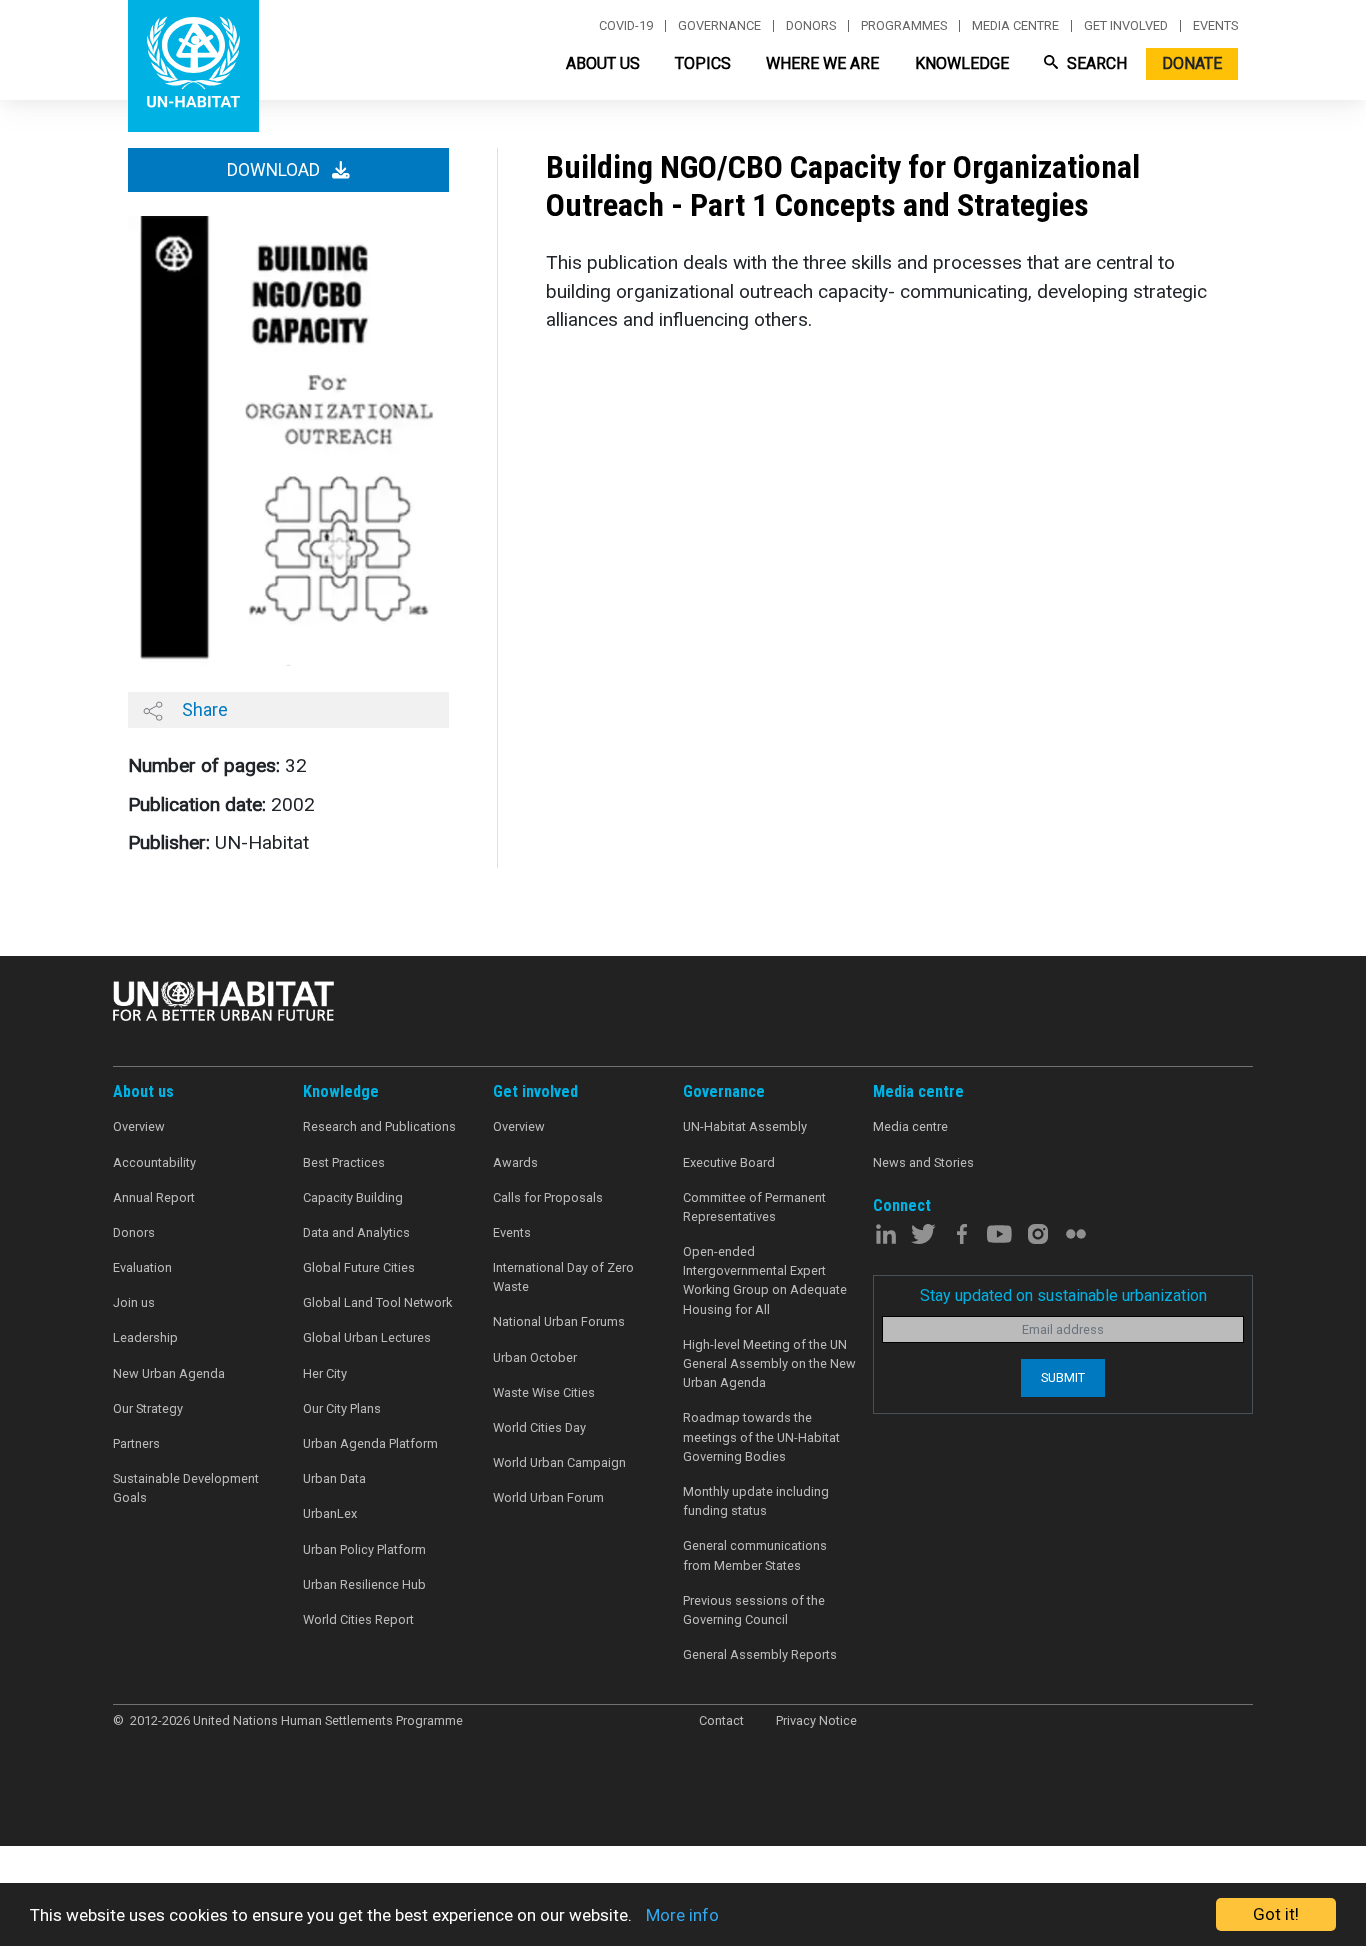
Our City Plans (342, 1408)
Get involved (1126, 26)
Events (1215, 26)
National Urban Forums (559, 1321)
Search (1095, 63)
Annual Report (154, 1197)
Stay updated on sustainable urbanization (1063, 1295)
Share (203, 709)
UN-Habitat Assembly (745, 1126)
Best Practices (344, 1162)
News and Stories (923, 1162)
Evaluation (142, 1267)
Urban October (535, 1357)
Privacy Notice (816, 1720)
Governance (719, 26)
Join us (134, 1302)
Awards (515, 1162)
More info (682, 1915)
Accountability (154, 1162)
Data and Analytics (356, 1232)
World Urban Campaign (559, 1462)
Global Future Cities (359, 1267)
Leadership (145, 1337)
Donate (1192, 63)
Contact (721, 1720)
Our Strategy (148, 1408)
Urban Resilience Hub (364, 1584)
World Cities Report (358, 1619)
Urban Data (334, 1478)
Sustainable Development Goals (186, 1488)
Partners (136, 1443)
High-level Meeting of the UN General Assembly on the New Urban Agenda (769, 1363)
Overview (139, 1126)
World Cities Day (539, 1427)
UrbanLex (330, 1513)
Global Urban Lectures (367, 1337)
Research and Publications (379, 1126)
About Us (603, 63)
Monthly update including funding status (756, 1501)
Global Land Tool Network (377, 1302)
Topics (703, 63)
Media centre (1015, 26)
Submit (1063, 1377)
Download (275, 170)
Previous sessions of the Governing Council (754, 1610)
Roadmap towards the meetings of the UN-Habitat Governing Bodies (761, 1436)
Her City (325, 1373)
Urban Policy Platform (364, 1549)
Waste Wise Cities (544, 1392)
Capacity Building (353, 1197)
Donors (811, 26)
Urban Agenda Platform (370, 1443)
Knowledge (962, 63)
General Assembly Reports (760, 1654)
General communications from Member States (755, 1555)
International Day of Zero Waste (563, 1277)
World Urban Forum (548, 1497)
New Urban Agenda (169, 1373)
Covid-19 (626, 26)
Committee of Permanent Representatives (754, 1207)
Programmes (904, 26)
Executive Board (729, 1162)
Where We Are (822, 63)
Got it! (1276, 1914)
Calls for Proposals (548, 1197)
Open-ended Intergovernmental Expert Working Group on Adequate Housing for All (765, 1280)
